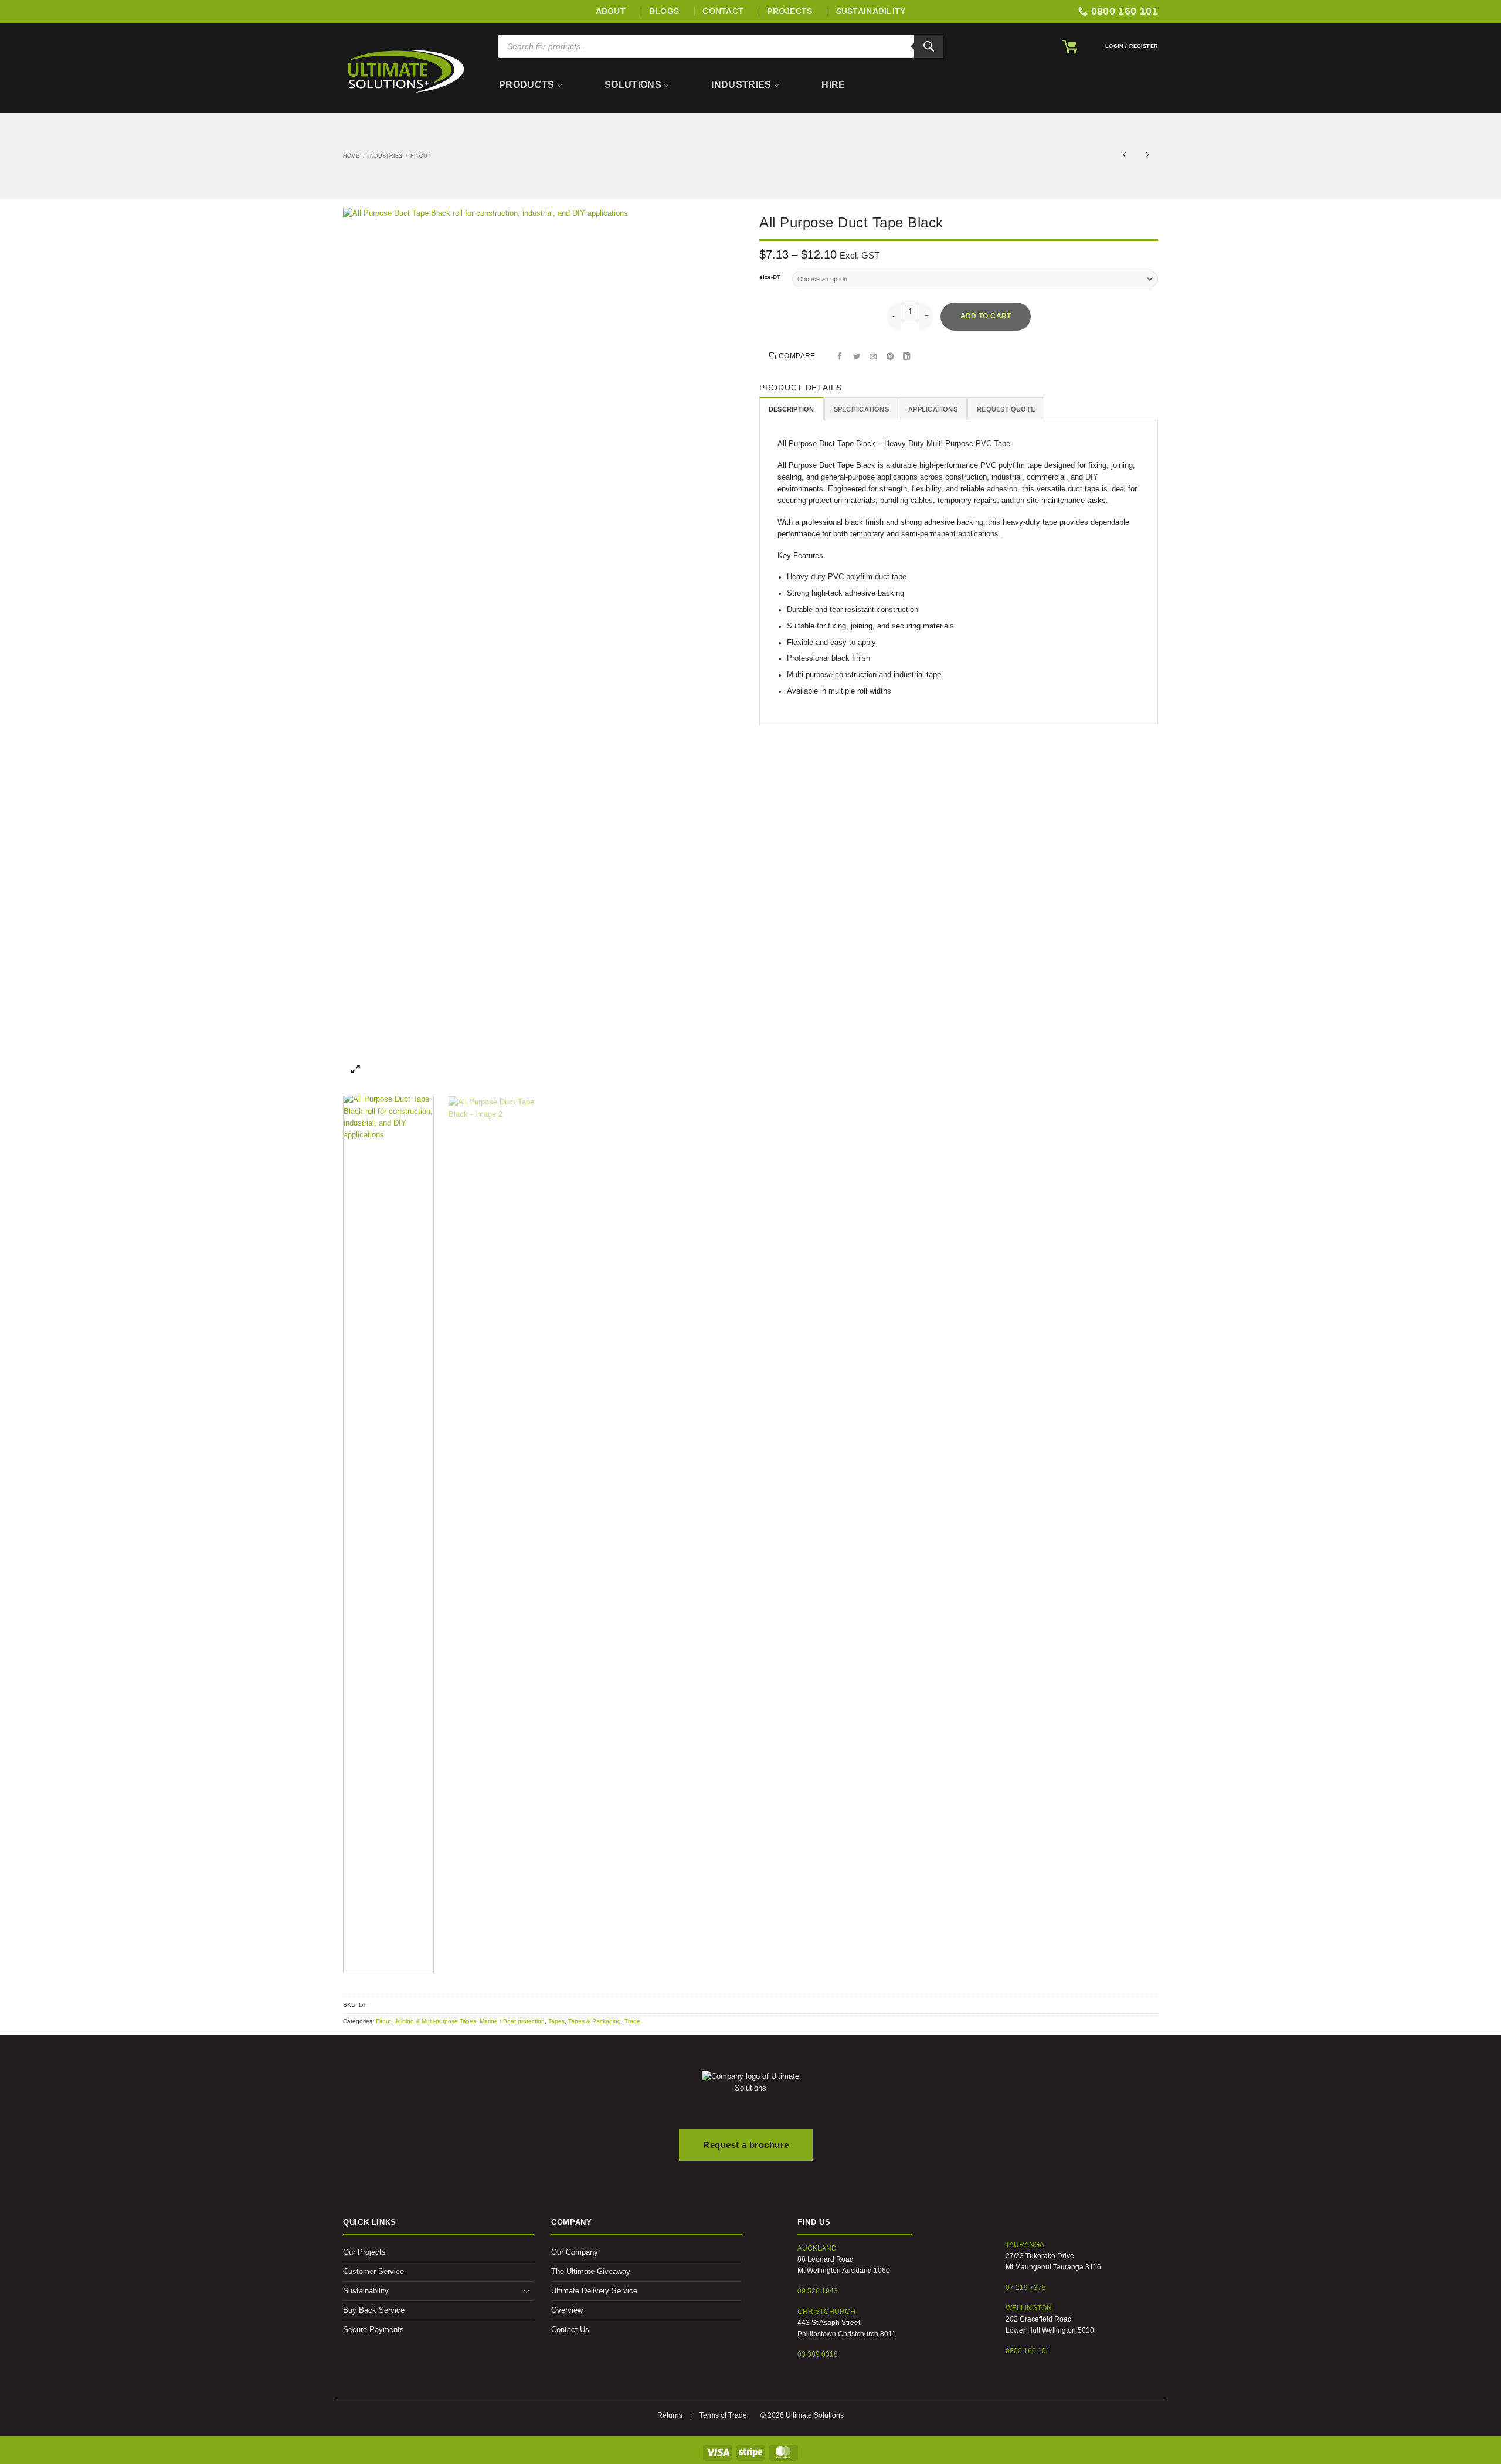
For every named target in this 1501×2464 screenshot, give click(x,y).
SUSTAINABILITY (871, 11)
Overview (567, 2310)
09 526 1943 (818, 2291)
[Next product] (1124, 156)
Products (527, 85)
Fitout (421, 156)
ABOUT (611, 11)
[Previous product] (1148, 156)
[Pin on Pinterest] (891, 357)
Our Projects (364, 2252)
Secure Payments (373, 2330)
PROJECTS (789, 11)
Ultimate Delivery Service (594, 2291)
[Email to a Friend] (874, 357)
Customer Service (373, 2272)
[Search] (929, 46)
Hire (833, 85)
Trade (632, 2021)
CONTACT (723, 11)
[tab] (792, 409)
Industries (741, 85)
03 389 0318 (818, 2354)
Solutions (633, 85)
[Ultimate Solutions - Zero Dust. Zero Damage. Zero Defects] (406, 71)
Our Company (575, 2252)
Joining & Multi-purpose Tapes (435, 2021)
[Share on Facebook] (840, 357)
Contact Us (570, 2330)
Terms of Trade (723, 2415)
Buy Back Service (374, 2310)
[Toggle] (527, 2291)
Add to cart (986, 316)
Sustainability (366, 2291)
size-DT (770, 277)
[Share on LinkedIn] (907, 357)
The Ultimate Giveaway (591, 2272)
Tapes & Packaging (595, 2021)
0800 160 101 (1028, 2351)
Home (351, 156)
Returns (670, 2415)
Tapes (556, 2021)
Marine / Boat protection (512, 2021)
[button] (1069, 46)
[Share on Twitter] (857, 357)
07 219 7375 (1026, 2288)
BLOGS (664, 11)
